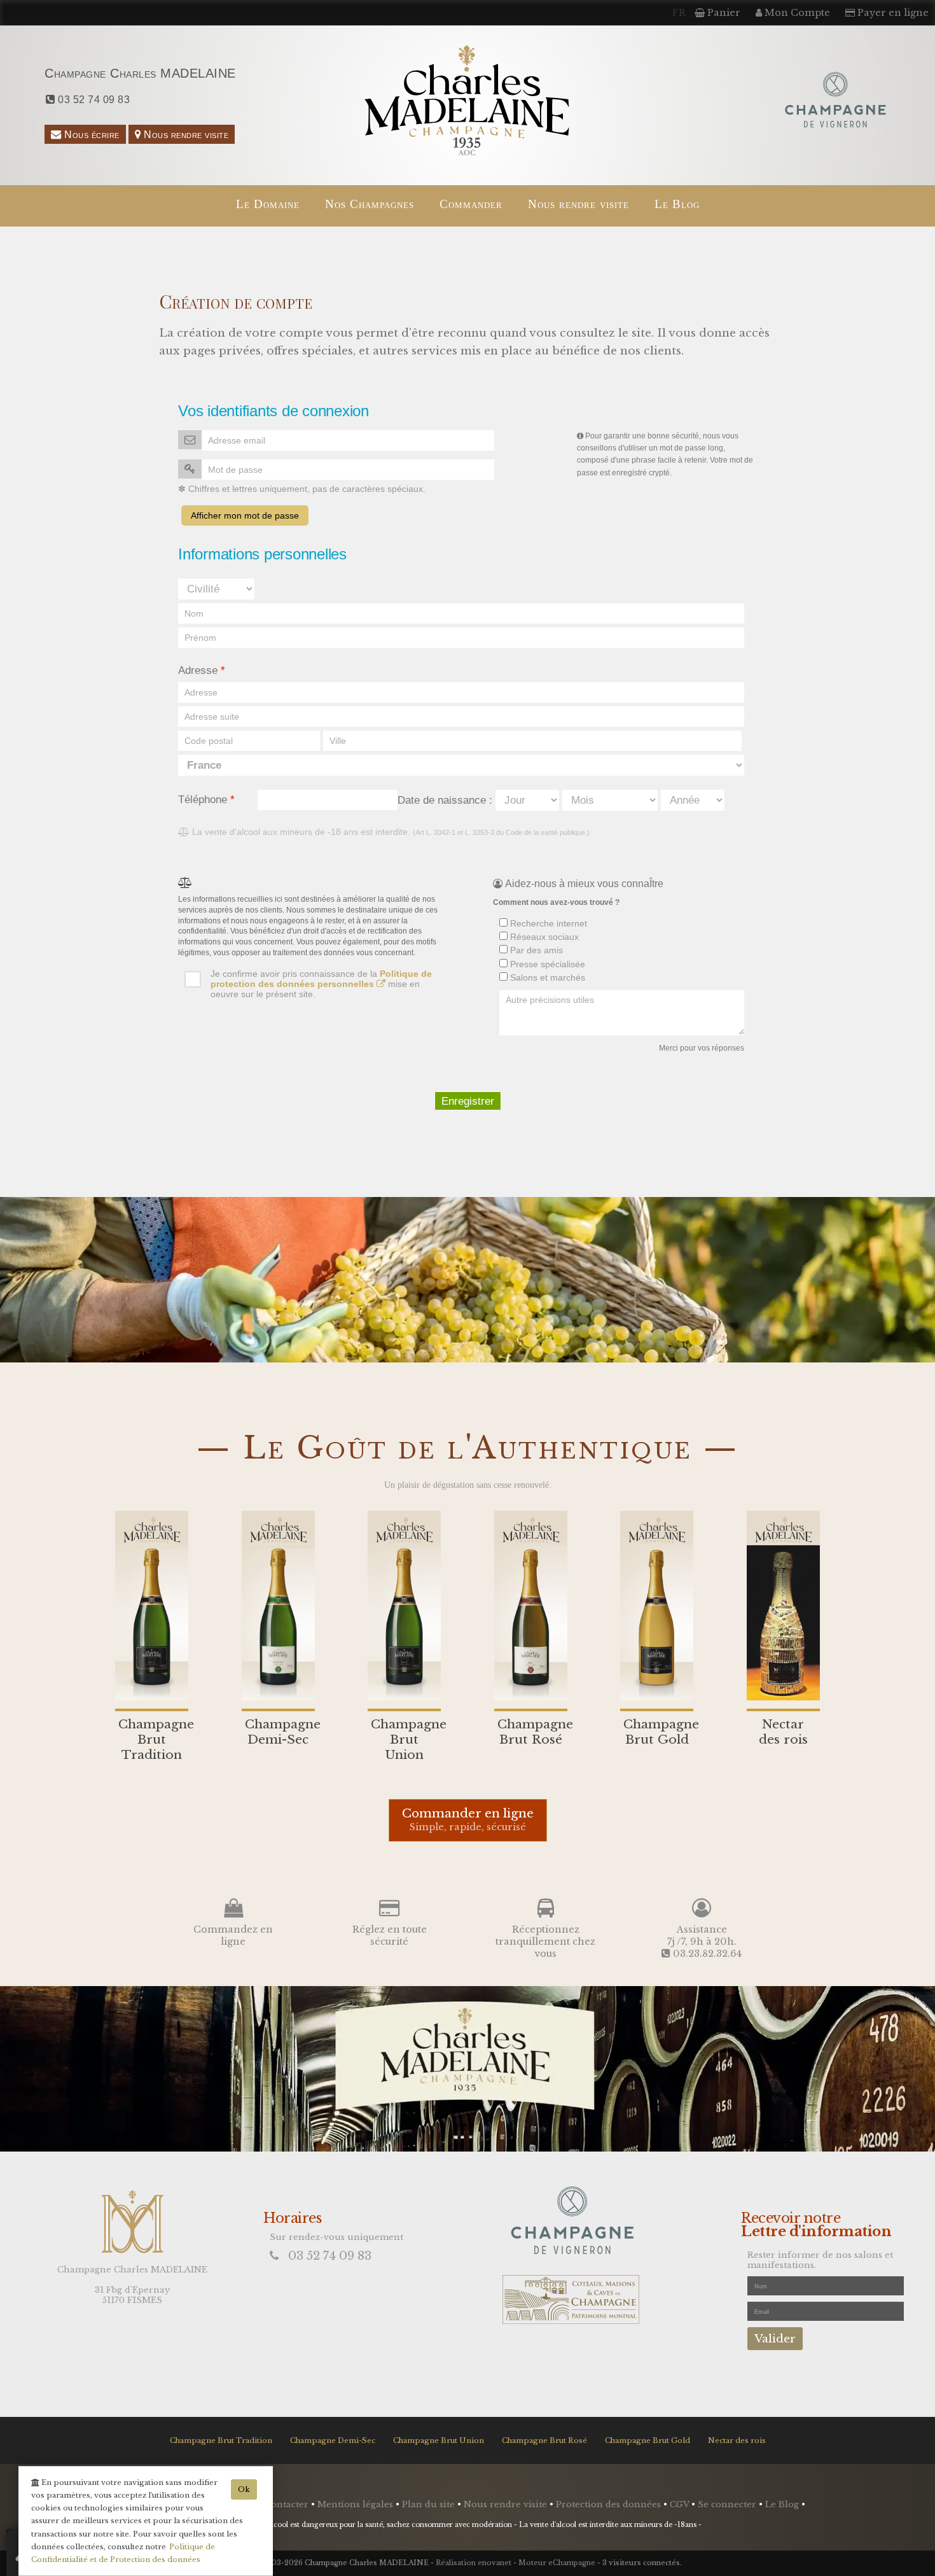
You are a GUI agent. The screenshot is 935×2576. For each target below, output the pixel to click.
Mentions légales (357, 2504)
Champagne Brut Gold (648, 2440)
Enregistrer (468, 1101)
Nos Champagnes (370, 204)
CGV (681, 2504)
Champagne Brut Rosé (544, 2440)
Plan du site (430, 2504)
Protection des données (610, 2504)
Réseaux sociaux (543, 937)
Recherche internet (547, 923)
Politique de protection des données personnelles (321, 979)
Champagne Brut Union (439, 2440)
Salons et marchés (546, 977)
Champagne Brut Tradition (221, 2440)
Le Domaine (268, 204)
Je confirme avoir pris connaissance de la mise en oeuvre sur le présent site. (321, 984)
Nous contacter (276, 2504)
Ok (244, 2489)
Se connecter (728, 2504)
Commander (471, 204)
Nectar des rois (737, 2440)
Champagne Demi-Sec (333, 2440)
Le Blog (677, 204)
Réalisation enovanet (474, 2563)
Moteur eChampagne (557, 2563)
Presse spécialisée (546, 964)
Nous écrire (91, 134)
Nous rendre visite (185, 134)
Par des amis (535, 950)
